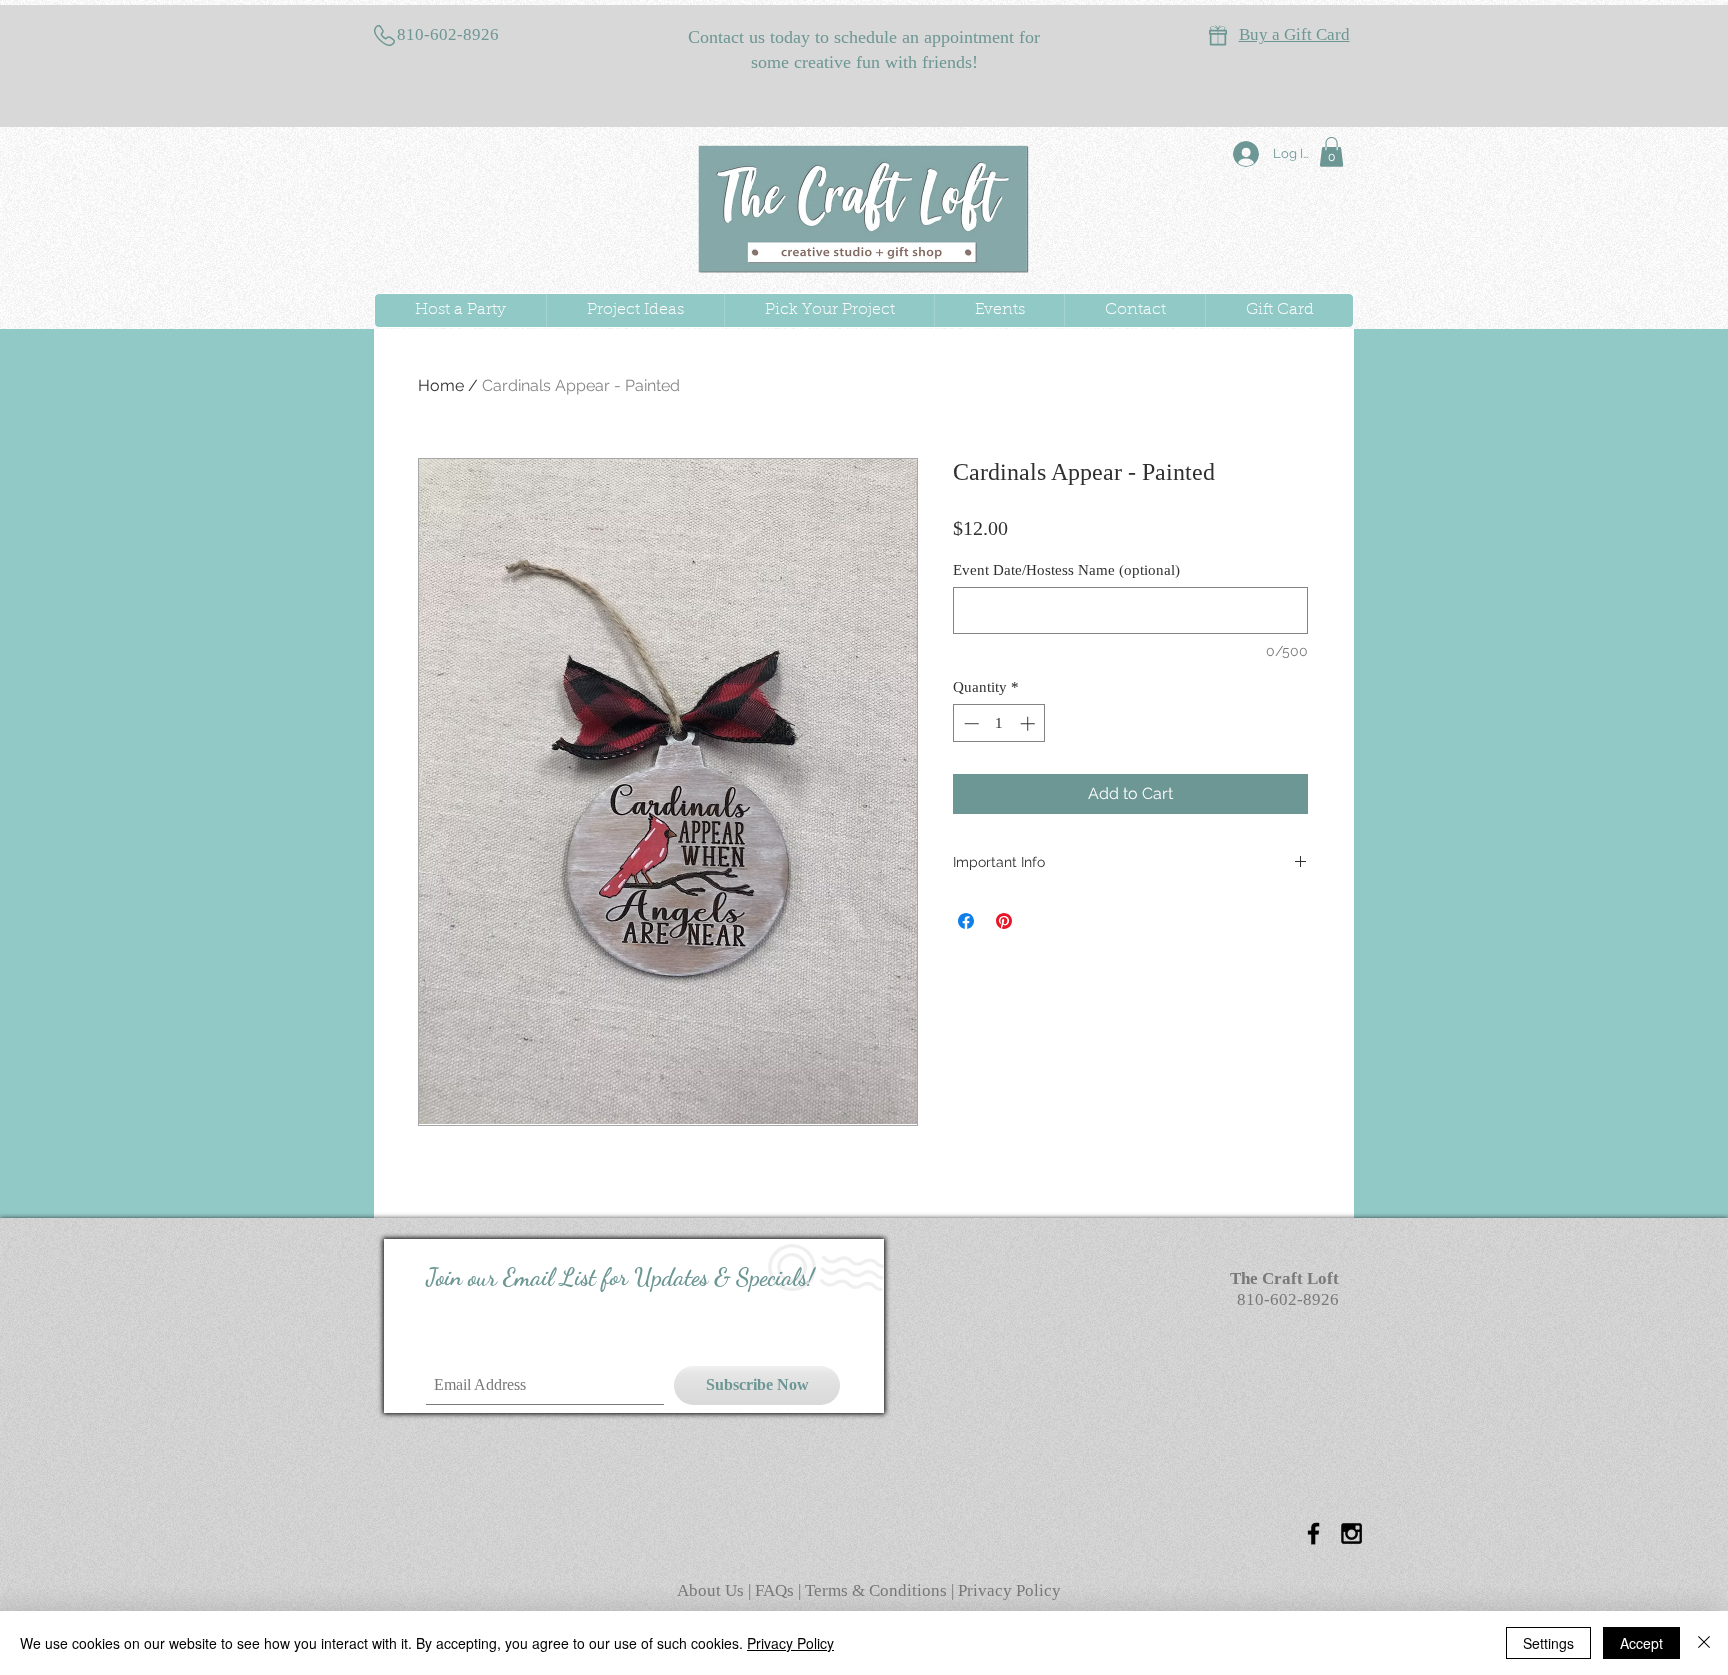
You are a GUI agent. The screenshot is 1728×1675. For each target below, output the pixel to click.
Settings (1548, 1643)
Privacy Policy (1009, 1590)
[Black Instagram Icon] (1351, 1533)
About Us (712, 1590)
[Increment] (1029, 723)
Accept (1641, 1643)
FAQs (776, 1590)
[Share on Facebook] (966, 921)
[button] (1331, 152)
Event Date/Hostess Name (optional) (1066, 570)
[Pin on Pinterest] (1004, 921)
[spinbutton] (999, 723)
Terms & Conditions (876, 1590)
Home (441, 385)
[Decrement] (969, 723)
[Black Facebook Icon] (1313, 1533)
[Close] (1704, 1643)
